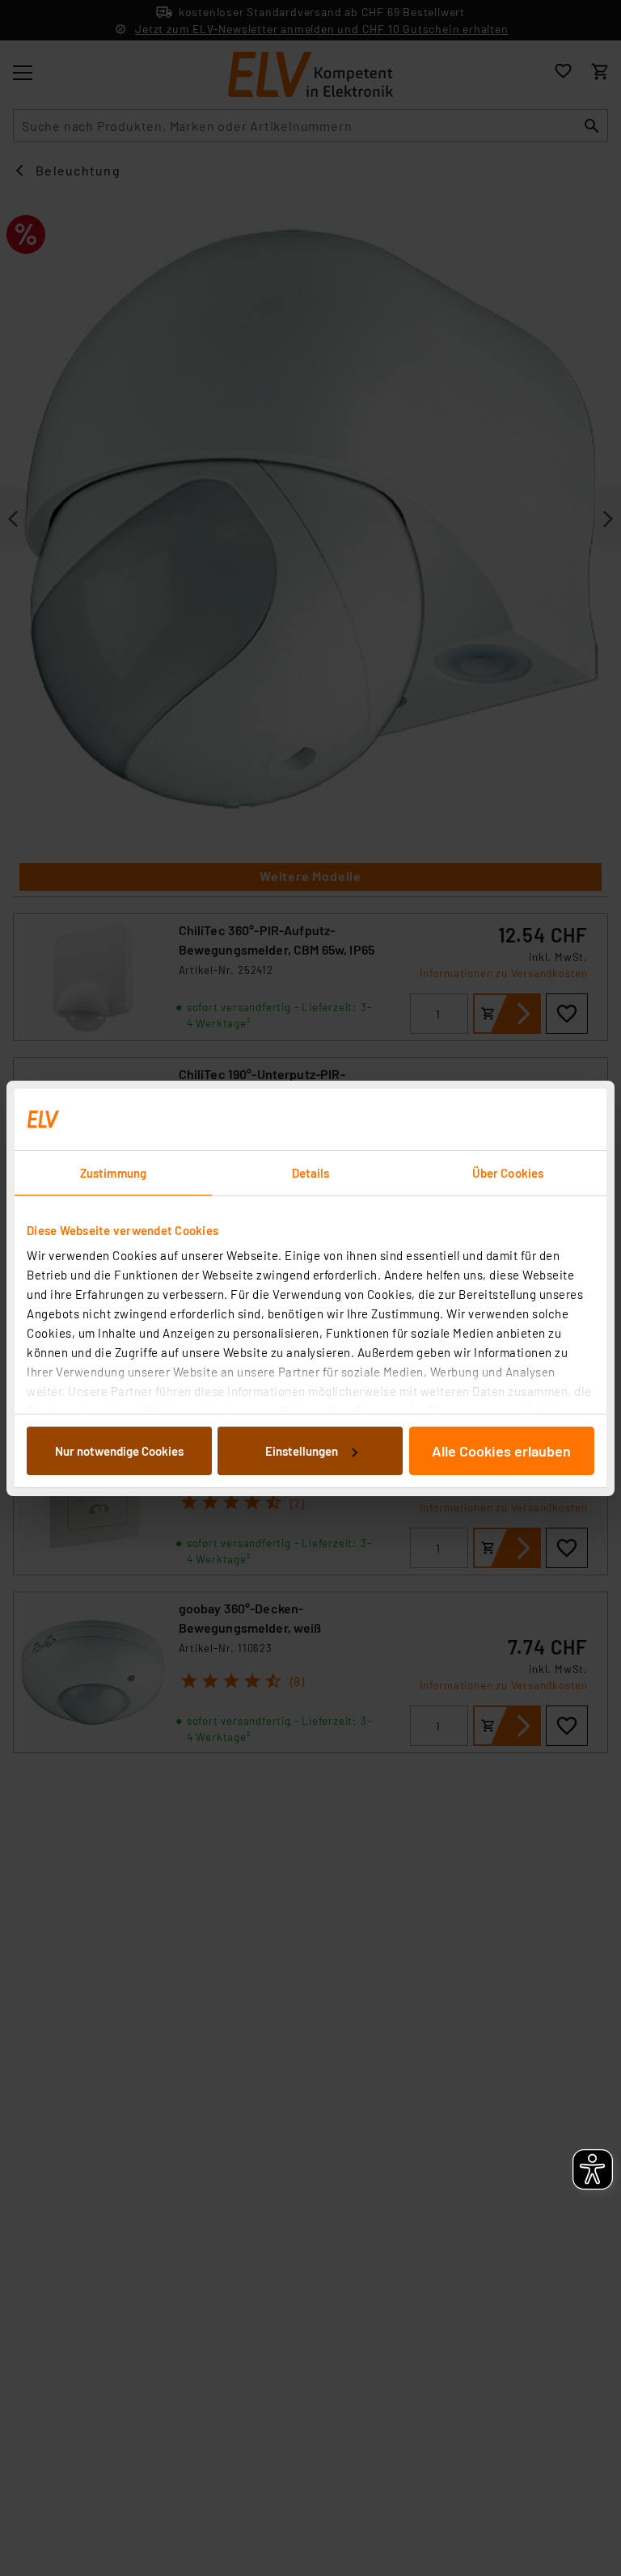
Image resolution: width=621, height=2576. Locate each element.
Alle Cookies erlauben (501, 1451)
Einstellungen (302, 1451)
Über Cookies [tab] (508, 1173)
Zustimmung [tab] (113, 1173)
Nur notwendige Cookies (119, 1451)
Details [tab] (311, 1173)
